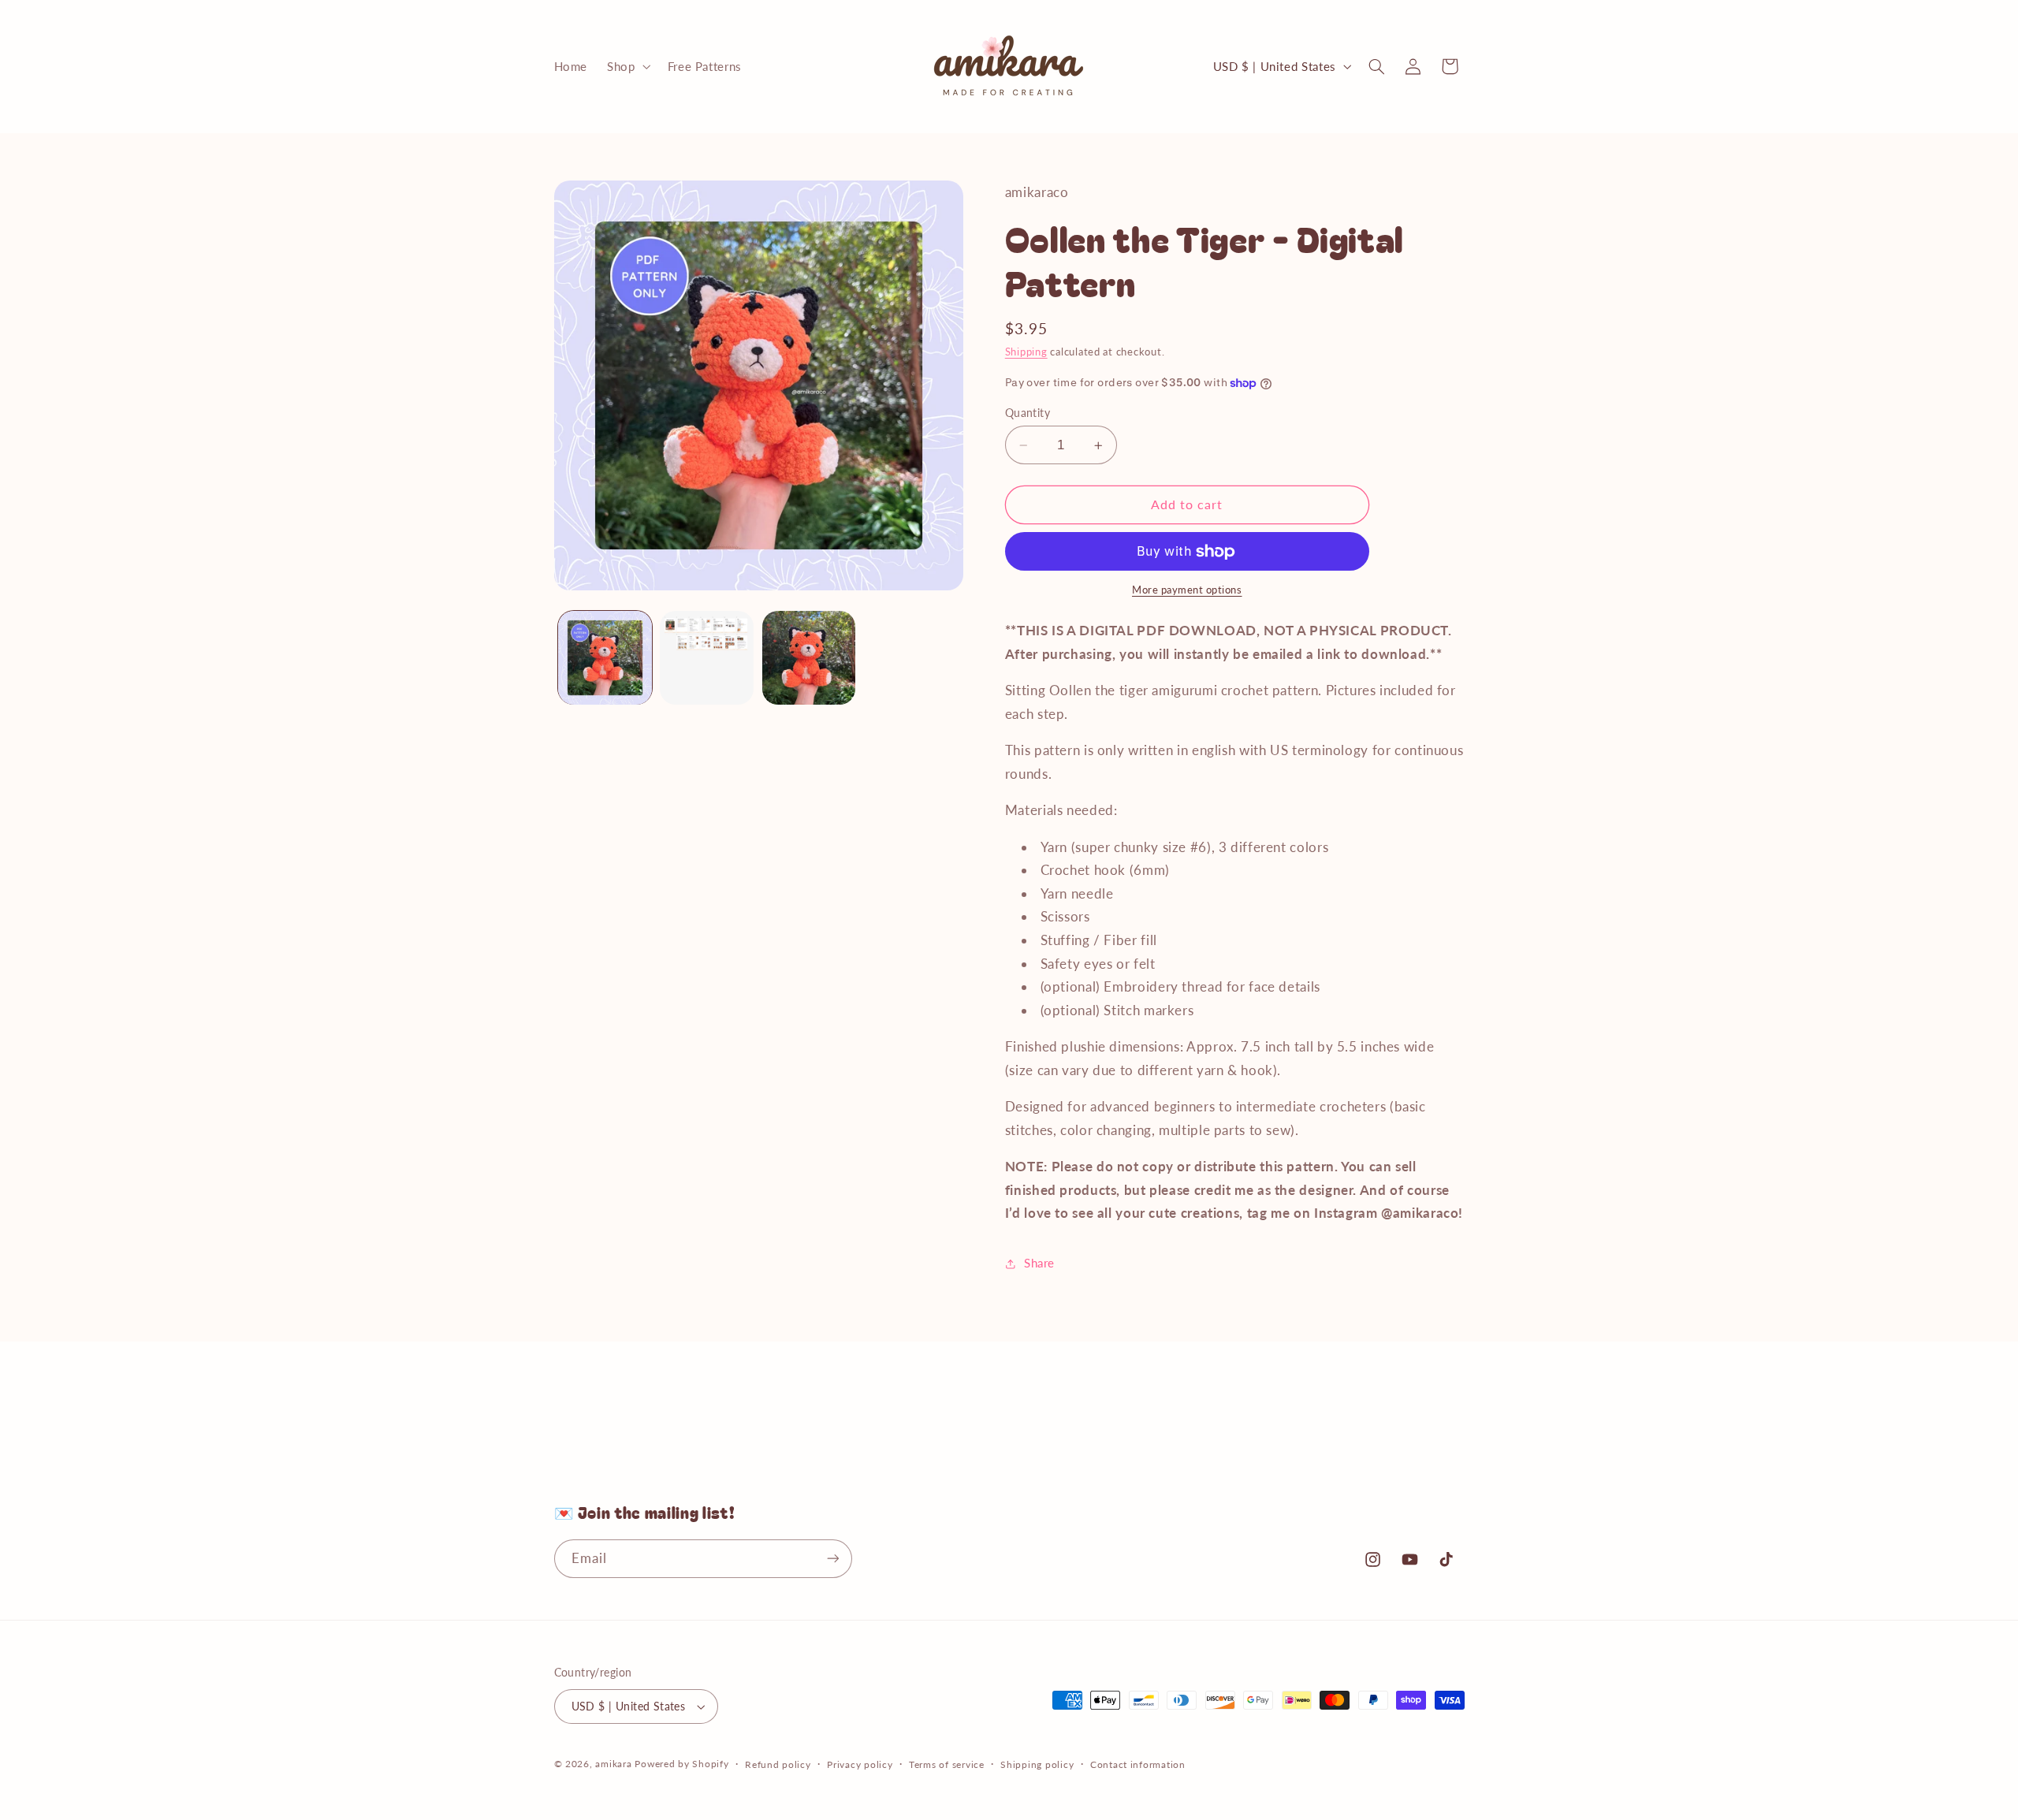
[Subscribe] (832, 1559)
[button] (627, 66)
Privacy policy (860, 1764)
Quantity (1028, 413)
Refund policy (778, 1764)
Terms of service (947, 1764)
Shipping (1026, 352)
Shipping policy (1037, 1764)
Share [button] (1039, 1264)
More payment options (1187, 591)
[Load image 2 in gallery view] (707, 658)
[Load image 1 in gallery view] (605, 658)
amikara (613, 1764)
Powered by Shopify (681, 1764)
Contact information (1138, 1764)
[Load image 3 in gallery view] (809, 658)
